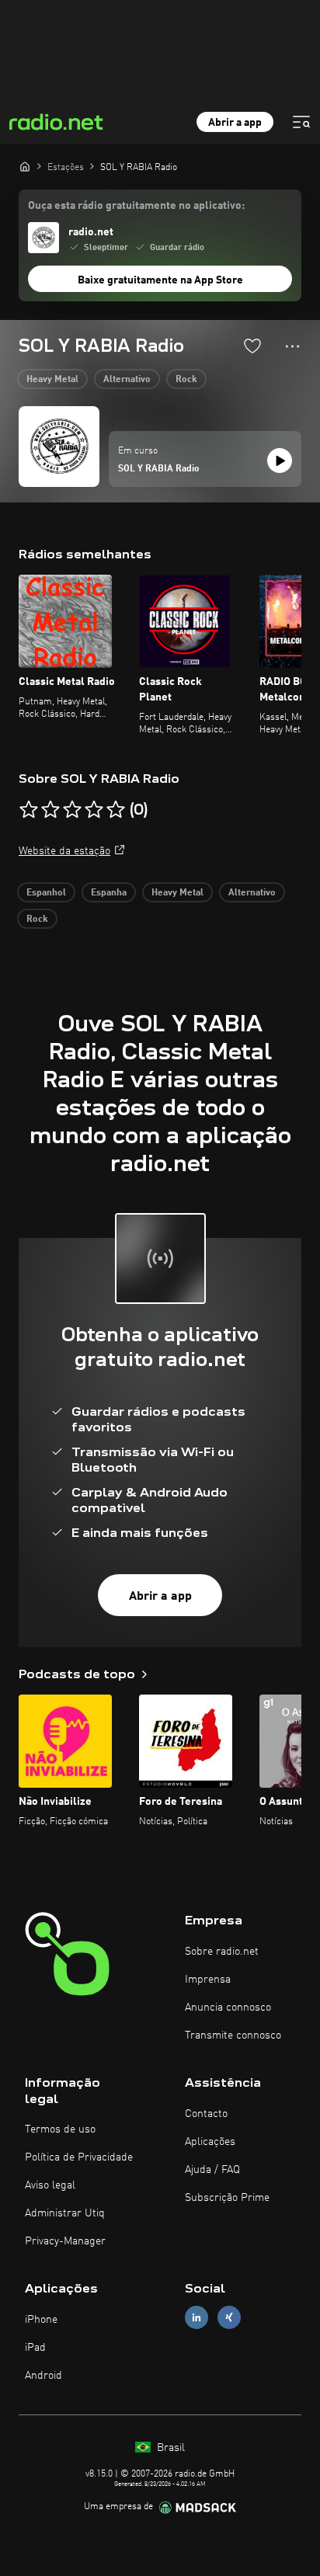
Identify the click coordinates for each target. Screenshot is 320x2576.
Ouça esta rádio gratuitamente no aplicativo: (136, 206)
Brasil (169, 2448)
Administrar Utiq (65, 2213)
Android (43, 2376)
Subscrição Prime (227, 2198)
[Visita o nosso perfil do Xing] (229, 2318)
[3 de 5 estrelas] (72, 810)
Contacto (206, 2114)
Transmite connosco (233, 2035)
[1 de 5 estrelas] (29, 810)
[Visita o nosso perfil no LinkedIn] (197, 2318)
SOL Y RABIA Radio (159, 469)
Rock (186, 380)
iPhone (41, 2320)
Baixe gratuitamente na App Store (160, 280)
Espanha (109, 893)
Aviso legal (50, 2185)
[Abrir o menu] (301, 122)
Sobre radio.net (222, 1952)
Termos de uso (60, 2129)
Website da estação (64, 851)
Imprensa (208, 1980)
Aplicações (210, 2142)
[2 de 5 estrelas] (50, 810)
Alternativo (127, 380)
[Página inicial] (25, 166)
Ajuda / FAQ (212, 2170)
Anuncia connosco (228, 2008)
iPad (35, 2348)
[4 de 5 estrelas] (94, 810)
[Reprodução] (280, 461)
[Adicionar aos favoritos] (252, 346)
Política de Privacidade (79, 2157)
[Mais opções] (292, 346)
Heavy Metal (52, 380)
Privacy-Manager (65, 2241)
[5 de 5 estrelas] (116, 810)
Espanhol (46, 893)
